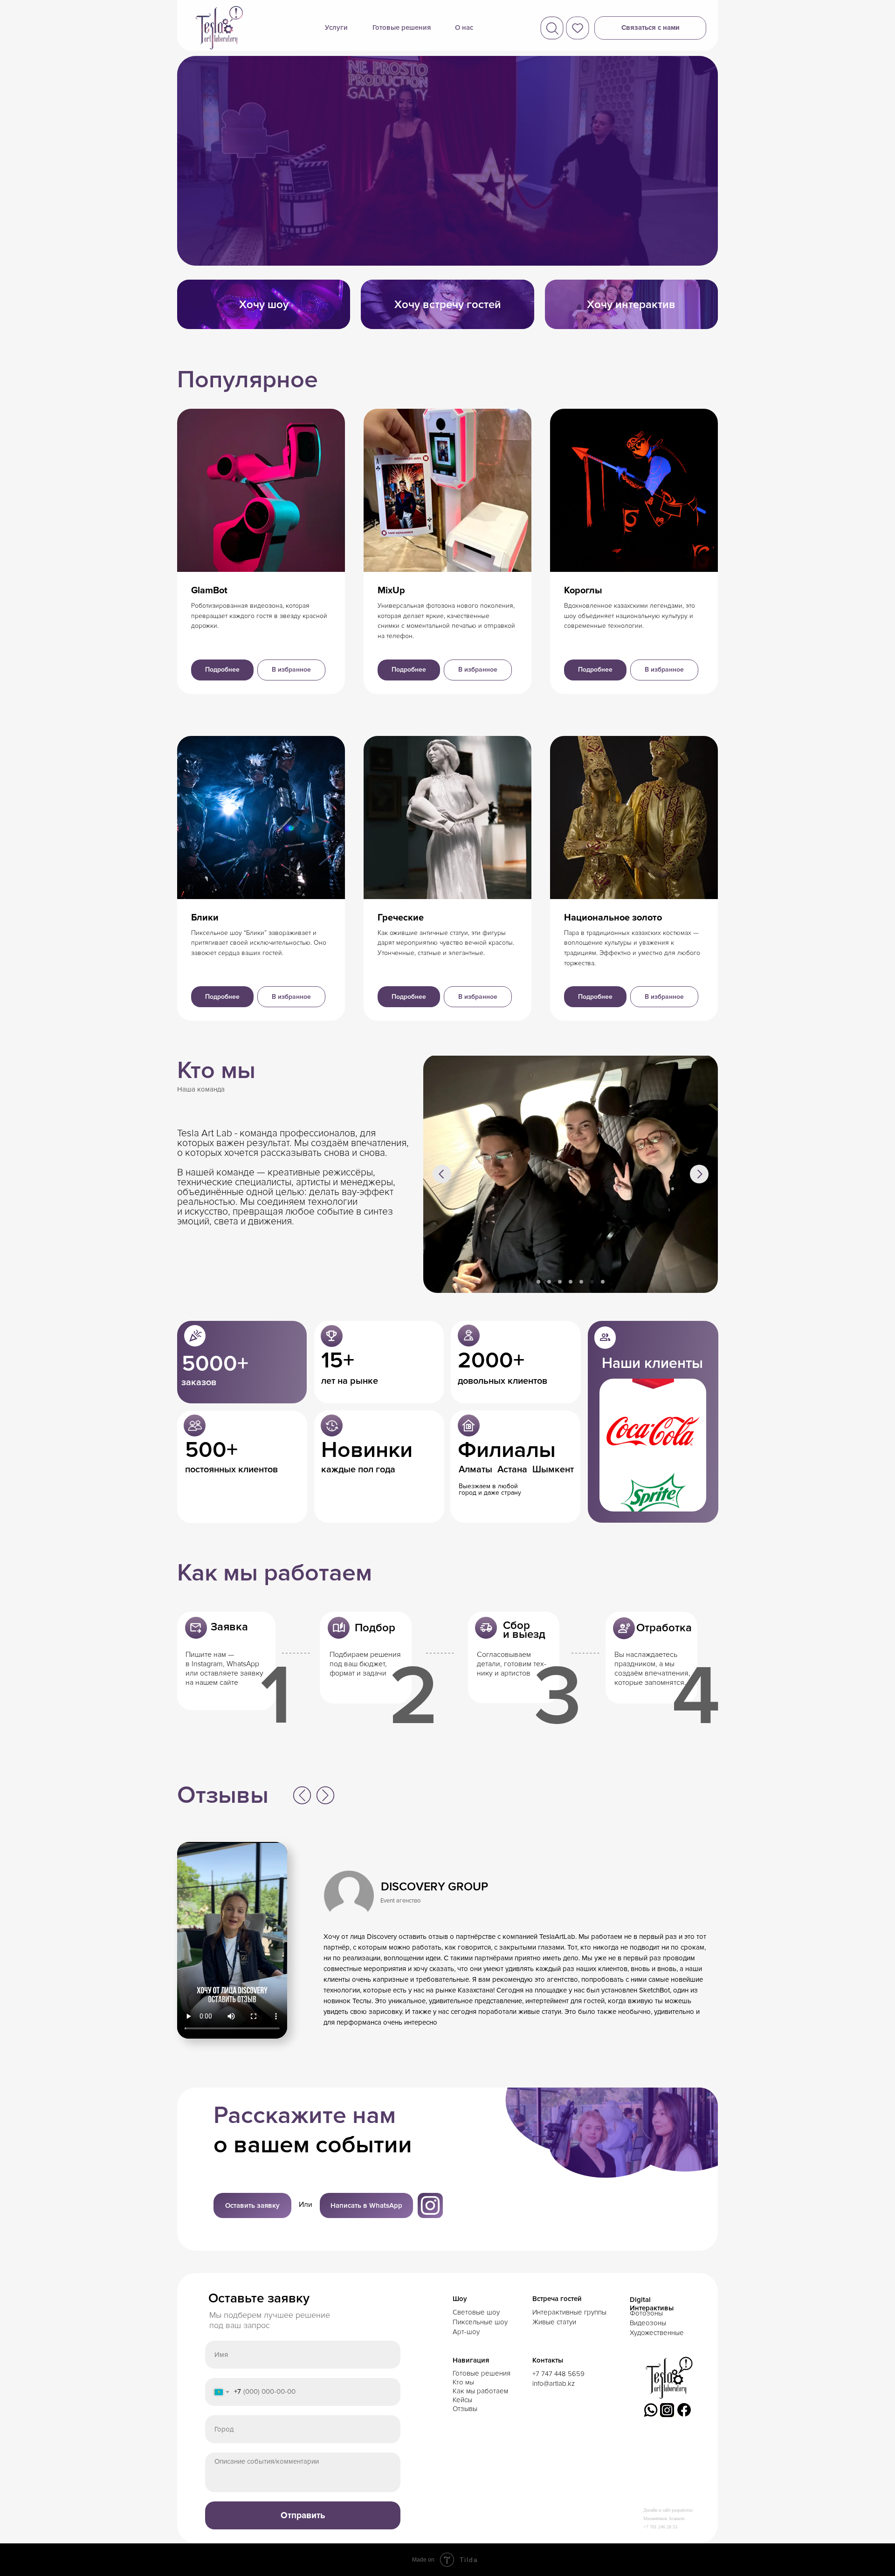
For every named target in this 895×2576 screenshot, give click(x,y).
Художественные (657, 2333)
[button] (650, 28)
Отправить (303, 2516)
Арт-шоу (466, 2332)
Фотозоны (646, 2313)
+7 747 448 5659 (558, 2374)
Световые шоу (476, 2312)
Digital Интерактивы (652, 2304)
